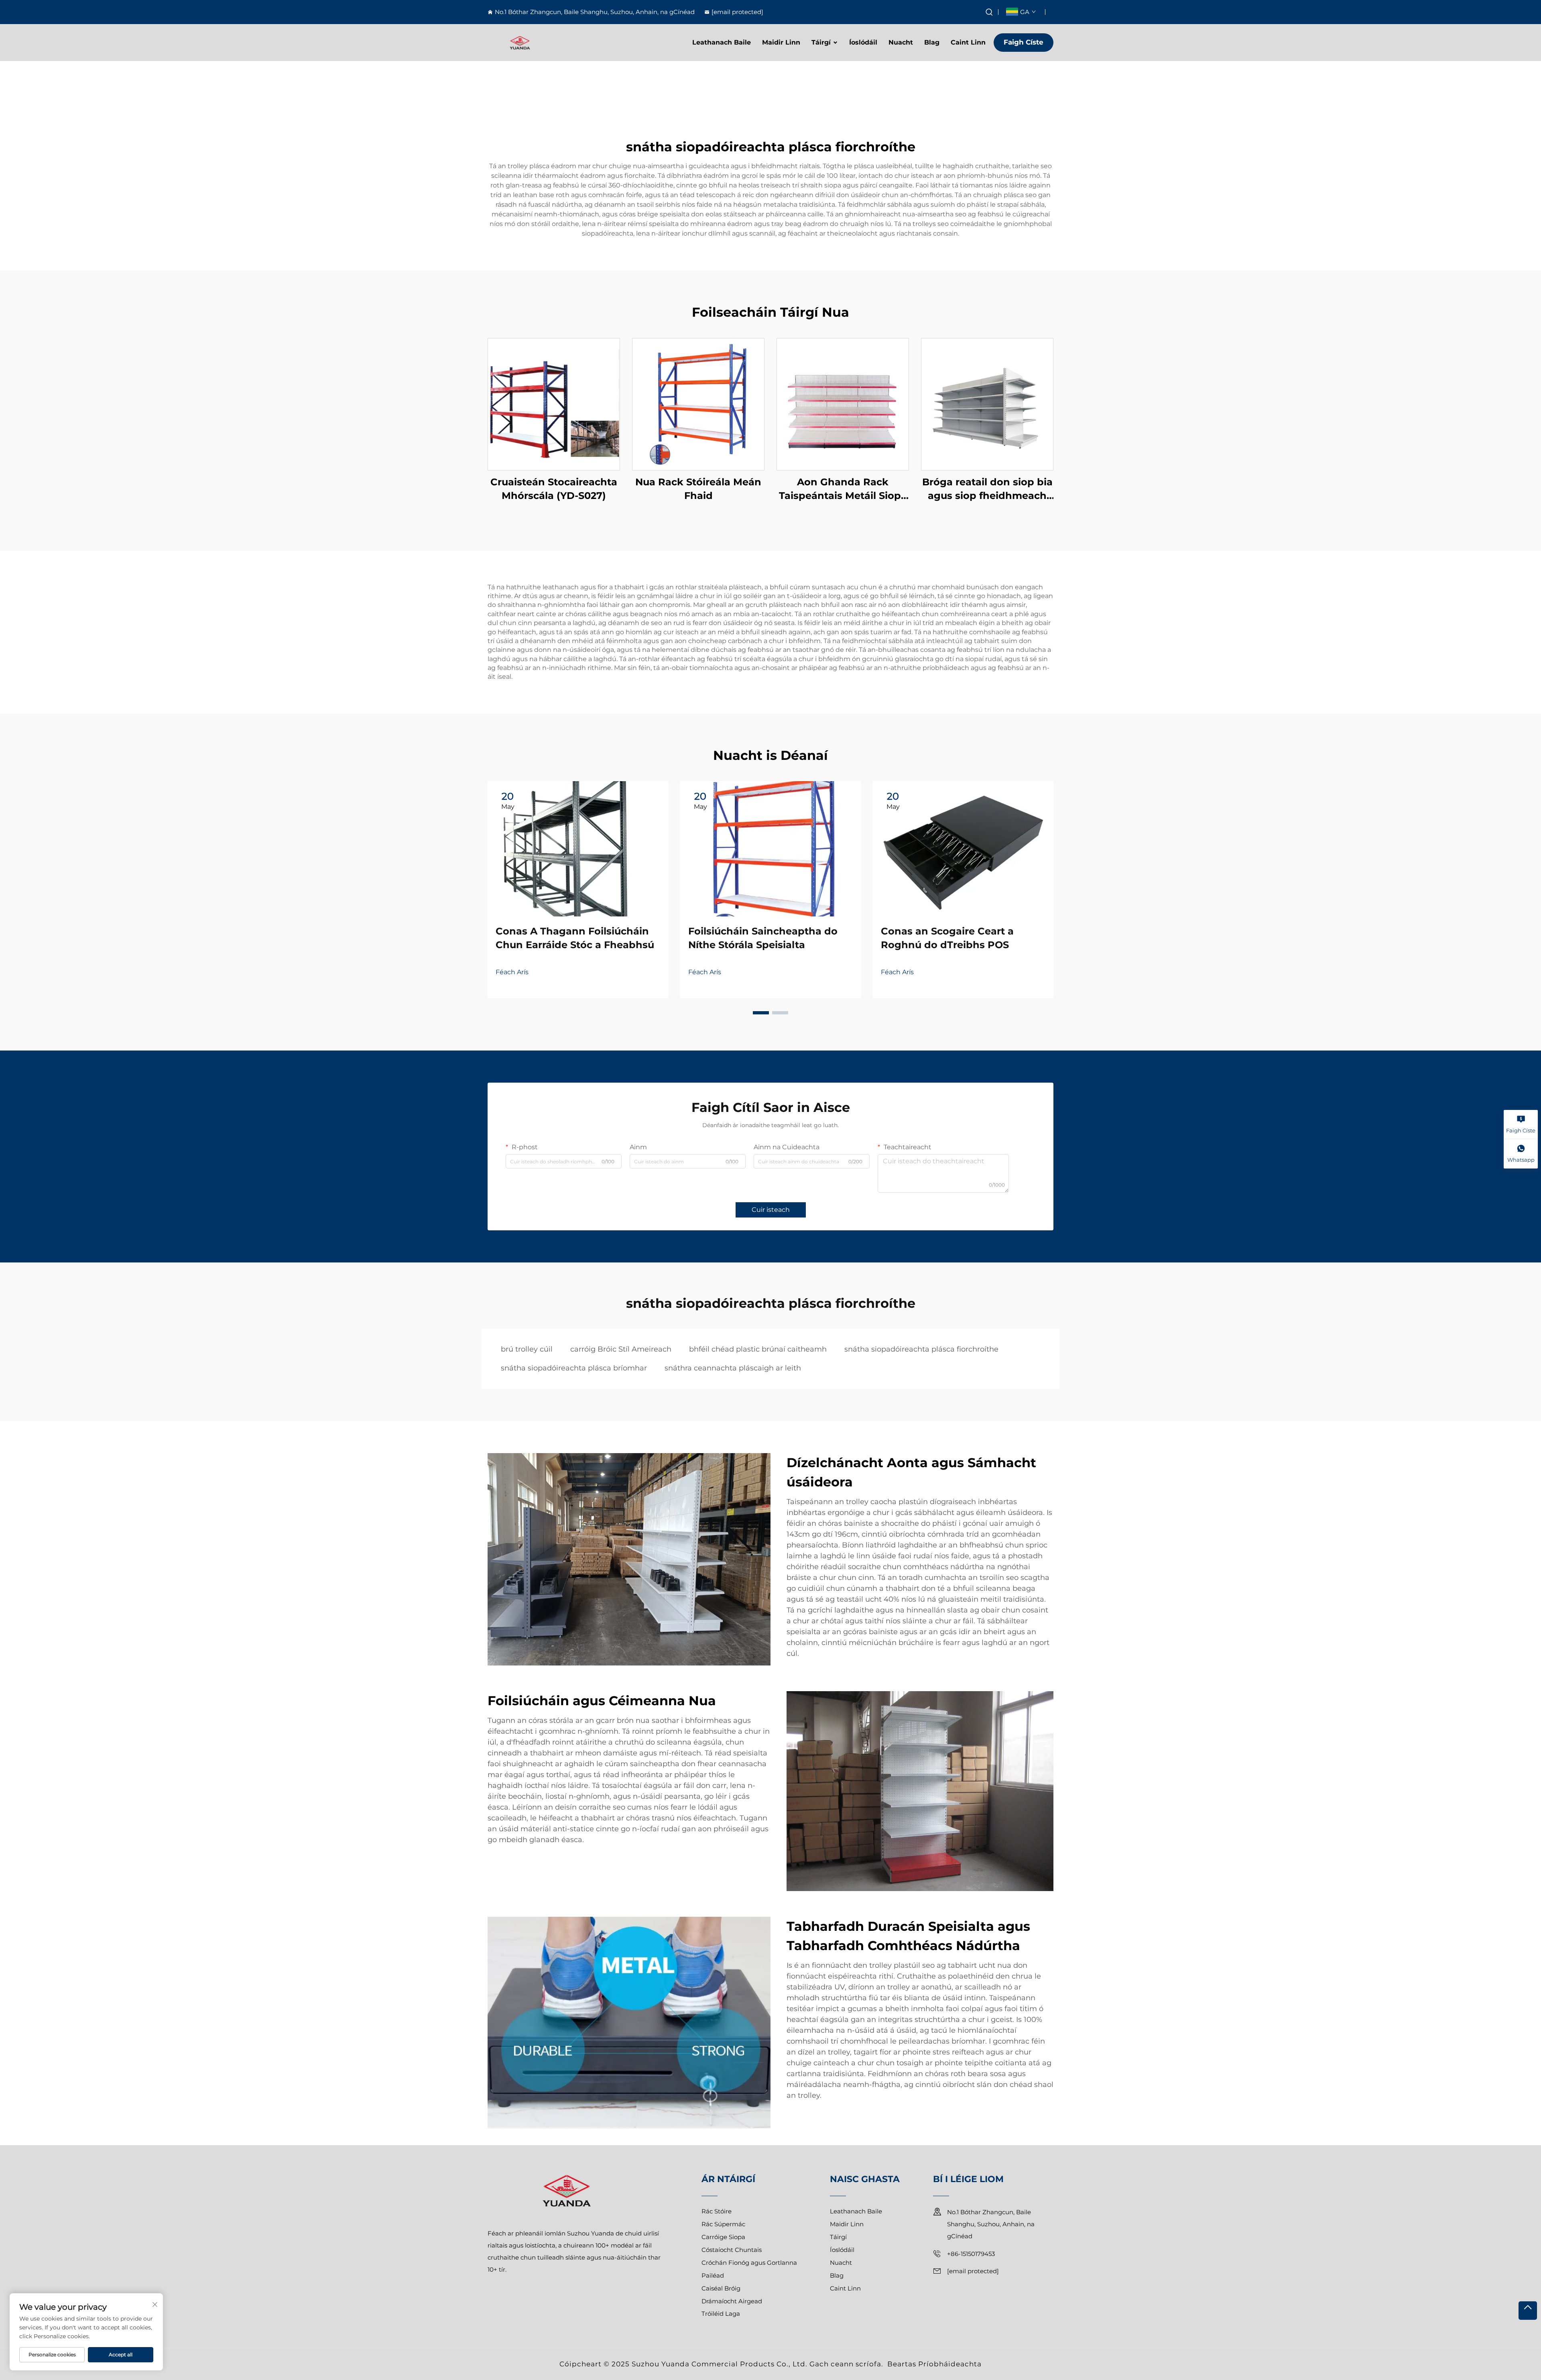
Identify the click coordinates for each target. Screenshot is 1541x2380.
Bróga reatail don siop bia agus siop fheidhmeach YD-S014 (987, 489)
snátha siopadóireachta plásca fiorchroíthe (921, 1349)
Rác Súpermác (723, 2224)
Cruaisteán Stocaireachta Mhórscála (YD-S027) (554, 489)
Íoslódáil (863, 42)
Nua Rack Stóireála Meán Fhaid (698, 489)
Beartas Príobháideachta (934, 2364)
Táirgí (821, 42)
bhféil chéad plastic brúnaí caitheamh (758, 1349)
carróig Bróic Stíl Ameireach (621, 1349)
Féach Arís (512, 972)
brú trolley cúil (527, 1349)
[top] (1528, 2311)
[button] (761, 1013)
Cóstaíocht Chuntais (732, 2250)
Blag (932, 42)
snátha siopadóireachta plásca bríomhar (574, 1368)
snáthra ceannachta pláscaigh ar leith (733, 1368)
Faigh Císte (1024, 42)
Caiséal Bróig (721, 2288)
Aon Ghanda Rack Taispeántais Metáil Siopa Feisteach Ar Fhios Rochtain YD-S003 (843, 489)
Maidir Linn (781, 42)
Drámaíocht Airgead (732, 2301)
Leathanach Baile (722, 42)
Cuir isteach (771, 1210)
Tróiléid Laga (721, 2314)
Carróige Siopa (723, 2237)
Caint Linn (968, 42)
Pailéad (713, 2275)
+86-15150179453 (971, 2254)
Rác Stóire (717, 2211)
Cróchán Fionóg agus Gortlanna (749, 2263)
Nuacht (901, 42)
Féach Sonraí (554, 404)
